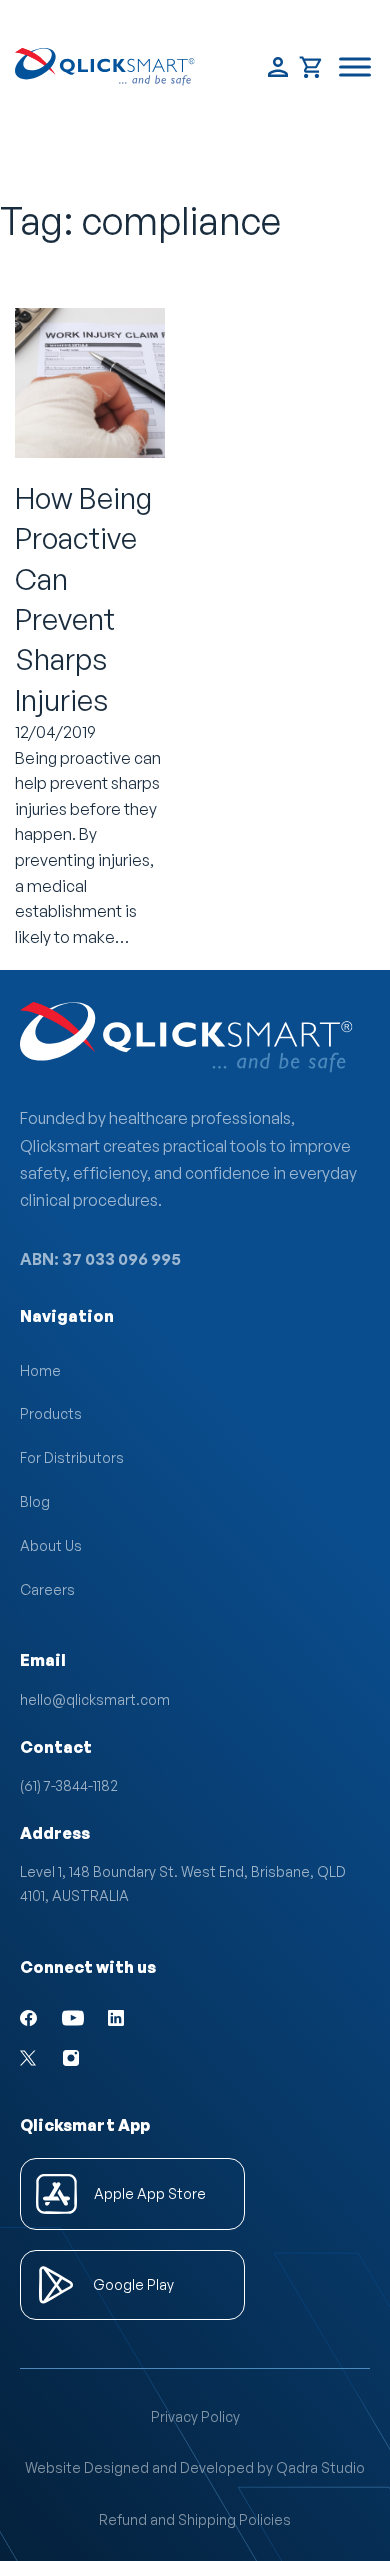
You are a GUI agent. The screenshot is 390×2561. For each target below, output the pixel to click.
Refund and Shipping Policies (195, 2519)
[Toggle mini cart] (311, 67)
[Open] (355, 67)
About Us (51, 1545)
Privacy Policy (195, 2416)
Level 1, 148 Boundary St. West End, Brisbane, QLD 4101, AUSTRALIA (186, 1883)
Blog (35, 1501)
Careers (47, 1589)
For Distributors (72, 1457)
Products (51, 1413)
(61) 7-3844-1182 (69, 1785)
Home (40, 1370)
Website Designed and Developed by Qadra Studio (195, 2467)
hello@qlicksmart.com (95, 1699)
